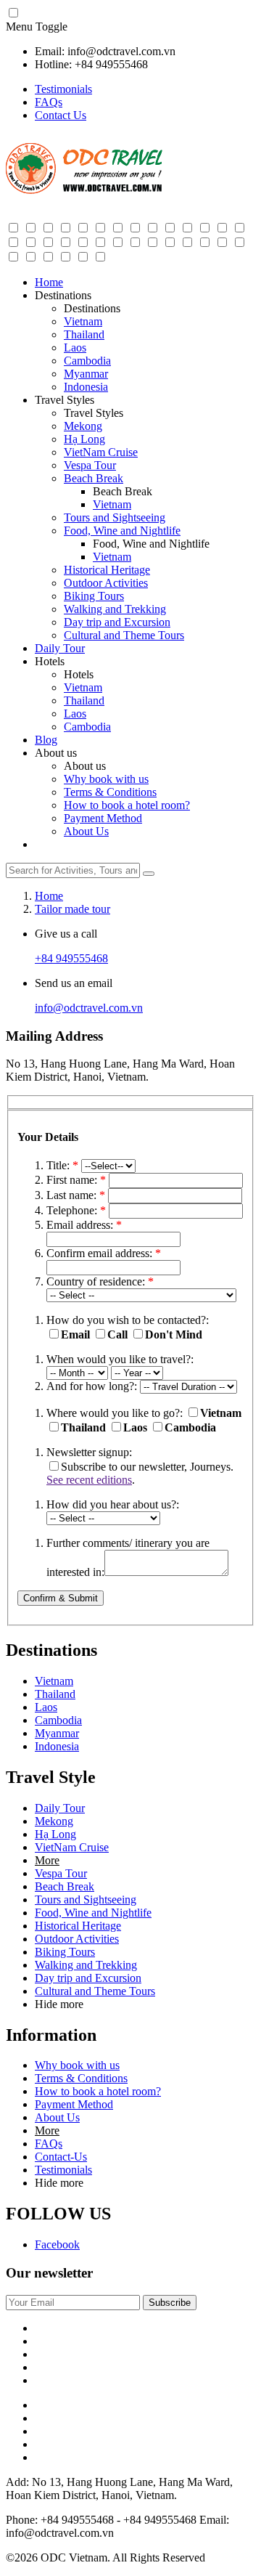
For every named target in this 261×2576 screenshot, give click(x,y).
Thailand (84, 334)
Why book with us (106, 779)
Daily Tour (60, 648)
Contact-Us (61, 2157)
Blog (46, 740)
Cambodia (87, 361)
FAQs (49, 102)
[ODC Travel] (84, 191)
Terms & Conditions (110, 792)
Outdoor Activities (106, 583)
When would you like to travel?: (120, 1359)
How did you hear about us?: (113, 1504)
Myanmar (86, 374)
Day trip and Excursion (117, 622)
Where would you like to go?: (115, 1413)
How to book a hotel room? (127, 805)
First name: (76, 1180)
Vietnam (83, 321)
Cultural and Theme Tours (124, 635)
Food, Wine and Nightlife (122, 531)
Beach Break (94, 478)
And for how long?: (92, 1386)
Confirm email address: (104, 1253)
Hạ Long (84, 439)
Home (49, 282)
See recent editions (89, 1480)
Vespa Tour (90, 465)
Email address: (84, 1225)
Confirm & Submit (61, 1598)
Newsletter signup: (89, 1452)
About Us (86, 831)
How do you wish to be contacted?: (128, 1320)
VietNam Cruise (101, 452)
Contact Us (61, 115)
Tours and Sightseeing (115, 517)
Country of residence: (100, 1281)
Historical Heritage (107, 570)
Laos (75, 348)
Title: (62, 1165)
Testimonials (63, 89)
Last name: (76, 1195)
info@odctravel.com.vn (89, 1008)
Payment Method (103, 818)
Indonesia (86, 387)
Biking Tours (94, 596)
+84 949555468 (71, 958)
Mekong (83, 426)
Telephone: (76, 1210)
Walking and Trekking (115, 609)
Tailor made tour (72, 909)
